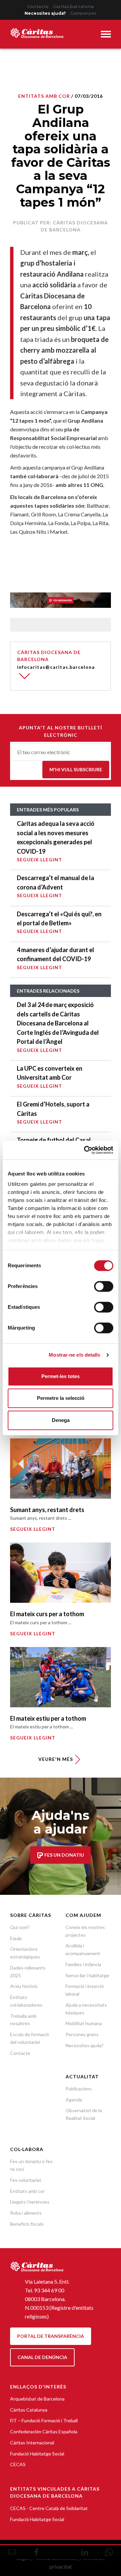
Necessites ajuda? (45, 13)
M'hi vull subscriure (76, 769)
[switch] (104, 1286)
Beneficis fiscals (27, 2224)
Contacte (38, 7)
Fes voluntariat (26, 2180)
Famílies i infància (83, 1964)
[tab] (106, 35)
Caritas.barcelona (73, 7)
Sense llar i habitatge (87, 1975)
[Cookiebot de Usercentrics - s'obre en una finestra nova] (85, 1150)
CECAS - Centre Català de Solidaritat (49, 2508)
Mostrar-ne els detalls (74, 1355)
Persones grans (82, 2034)
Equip (16, 1938)
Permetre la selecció (61, 1398)
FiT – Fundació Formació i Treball (44, 2420)
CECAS (18, 2464)
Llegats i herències (30, 2202)
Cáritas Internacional (32, 2443)
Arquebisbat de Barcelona (37, 2399)
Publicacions (79, 2089)
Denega (61, 1420)
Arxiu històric (24, 1986)
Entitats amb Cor (44, 96)
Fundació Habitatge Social (37, 2454)
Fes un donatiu (64, 1855)
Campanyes (83, 13)
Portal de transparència (51, 2336)
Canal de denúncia (42, 2357)
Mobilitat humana (84, 2023)
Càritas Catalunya (29, 2410)
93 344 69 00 (49, 2290)
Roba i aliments (26, 2213)
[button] (106, 35)
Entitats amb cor (27, 2191)
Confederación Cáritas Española (44, 2431)
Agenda (74, 2100)
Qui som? (20, 1927)
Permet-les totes (61, 1376)
